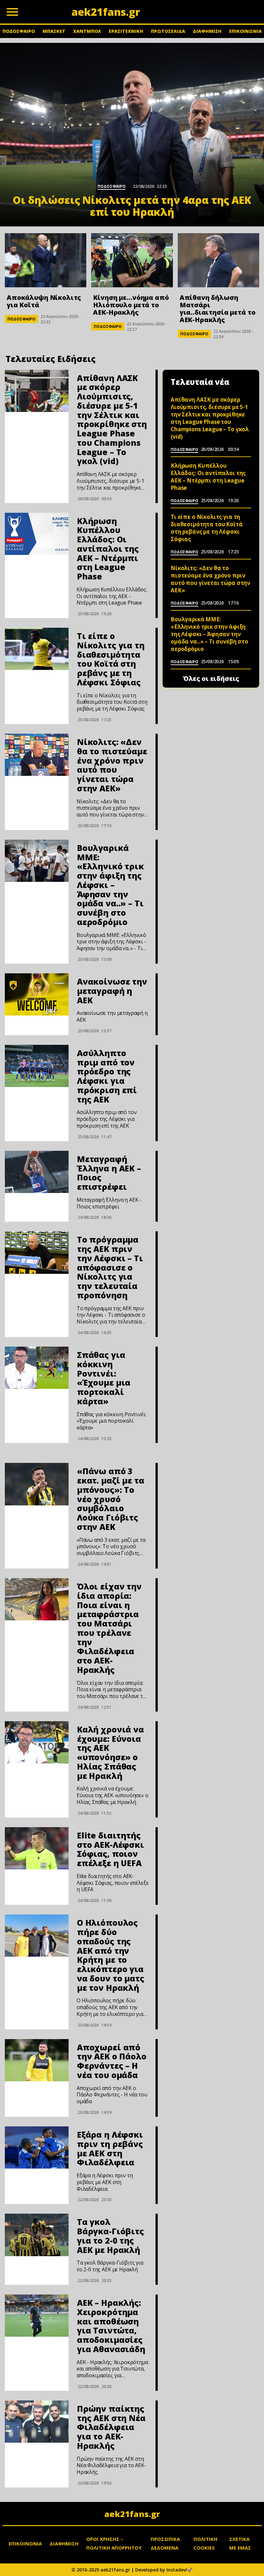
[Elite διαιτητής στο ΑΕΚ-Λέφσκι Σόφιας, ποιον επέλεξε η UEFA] (37, 1848)
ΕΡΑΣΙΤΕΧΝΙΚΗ (126, 31)
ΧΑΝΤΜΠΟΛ (87, 31)
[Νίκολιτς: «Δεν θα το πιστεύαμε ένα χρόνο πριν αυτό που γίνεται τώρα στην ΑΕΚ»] (37, 755)
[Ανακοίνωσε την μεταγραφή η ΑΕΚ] (37, 994)
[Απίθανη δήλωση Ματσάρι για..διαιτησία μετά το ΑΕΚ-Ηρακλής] (218, 260)
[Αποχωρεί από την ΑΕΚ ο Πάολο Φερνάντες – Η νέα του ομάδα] (37, 2060)
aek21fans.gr (132, 2514)
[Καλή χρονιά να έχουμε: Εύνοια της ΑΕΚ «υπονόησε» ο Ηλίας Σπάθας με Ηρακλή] (37, 1742)
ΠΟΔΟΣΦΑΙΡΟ (19, 31)
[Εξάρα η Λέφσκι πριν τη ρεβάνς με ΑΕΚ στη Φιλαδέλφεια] (37, 2147)
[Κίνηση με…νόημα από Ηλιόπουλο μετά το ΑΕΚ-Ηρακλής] (132, 260)
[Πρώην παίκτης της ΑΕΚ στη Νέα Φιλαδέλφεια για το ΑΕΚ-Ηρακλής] (37, 2422)
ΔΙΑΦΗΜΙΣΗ (207, 31)
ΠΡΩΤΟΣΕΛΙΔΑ (168, 31)
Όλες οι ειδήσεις (211, 679)
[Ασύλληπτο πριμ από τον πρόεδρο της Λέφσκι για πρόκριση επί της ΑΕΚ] (37, 1066)
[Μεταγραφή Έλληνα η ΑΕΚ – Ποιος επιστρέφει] (37, 1172)
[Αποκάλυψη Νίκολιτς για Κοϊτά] (46, 260)
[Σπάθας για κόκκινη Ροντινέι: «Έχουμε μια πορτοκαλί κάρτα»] (37, 1368)
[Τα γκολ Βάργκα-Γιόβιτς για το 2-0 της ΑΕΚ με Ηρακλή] (37, 2235)
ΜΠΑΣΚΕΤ (54, 31)
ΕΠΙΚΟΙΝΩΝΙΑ (245, 31)
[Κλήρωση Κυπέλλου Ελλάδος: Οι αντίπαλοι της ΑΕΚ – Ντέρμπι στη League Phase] (37, 534)
